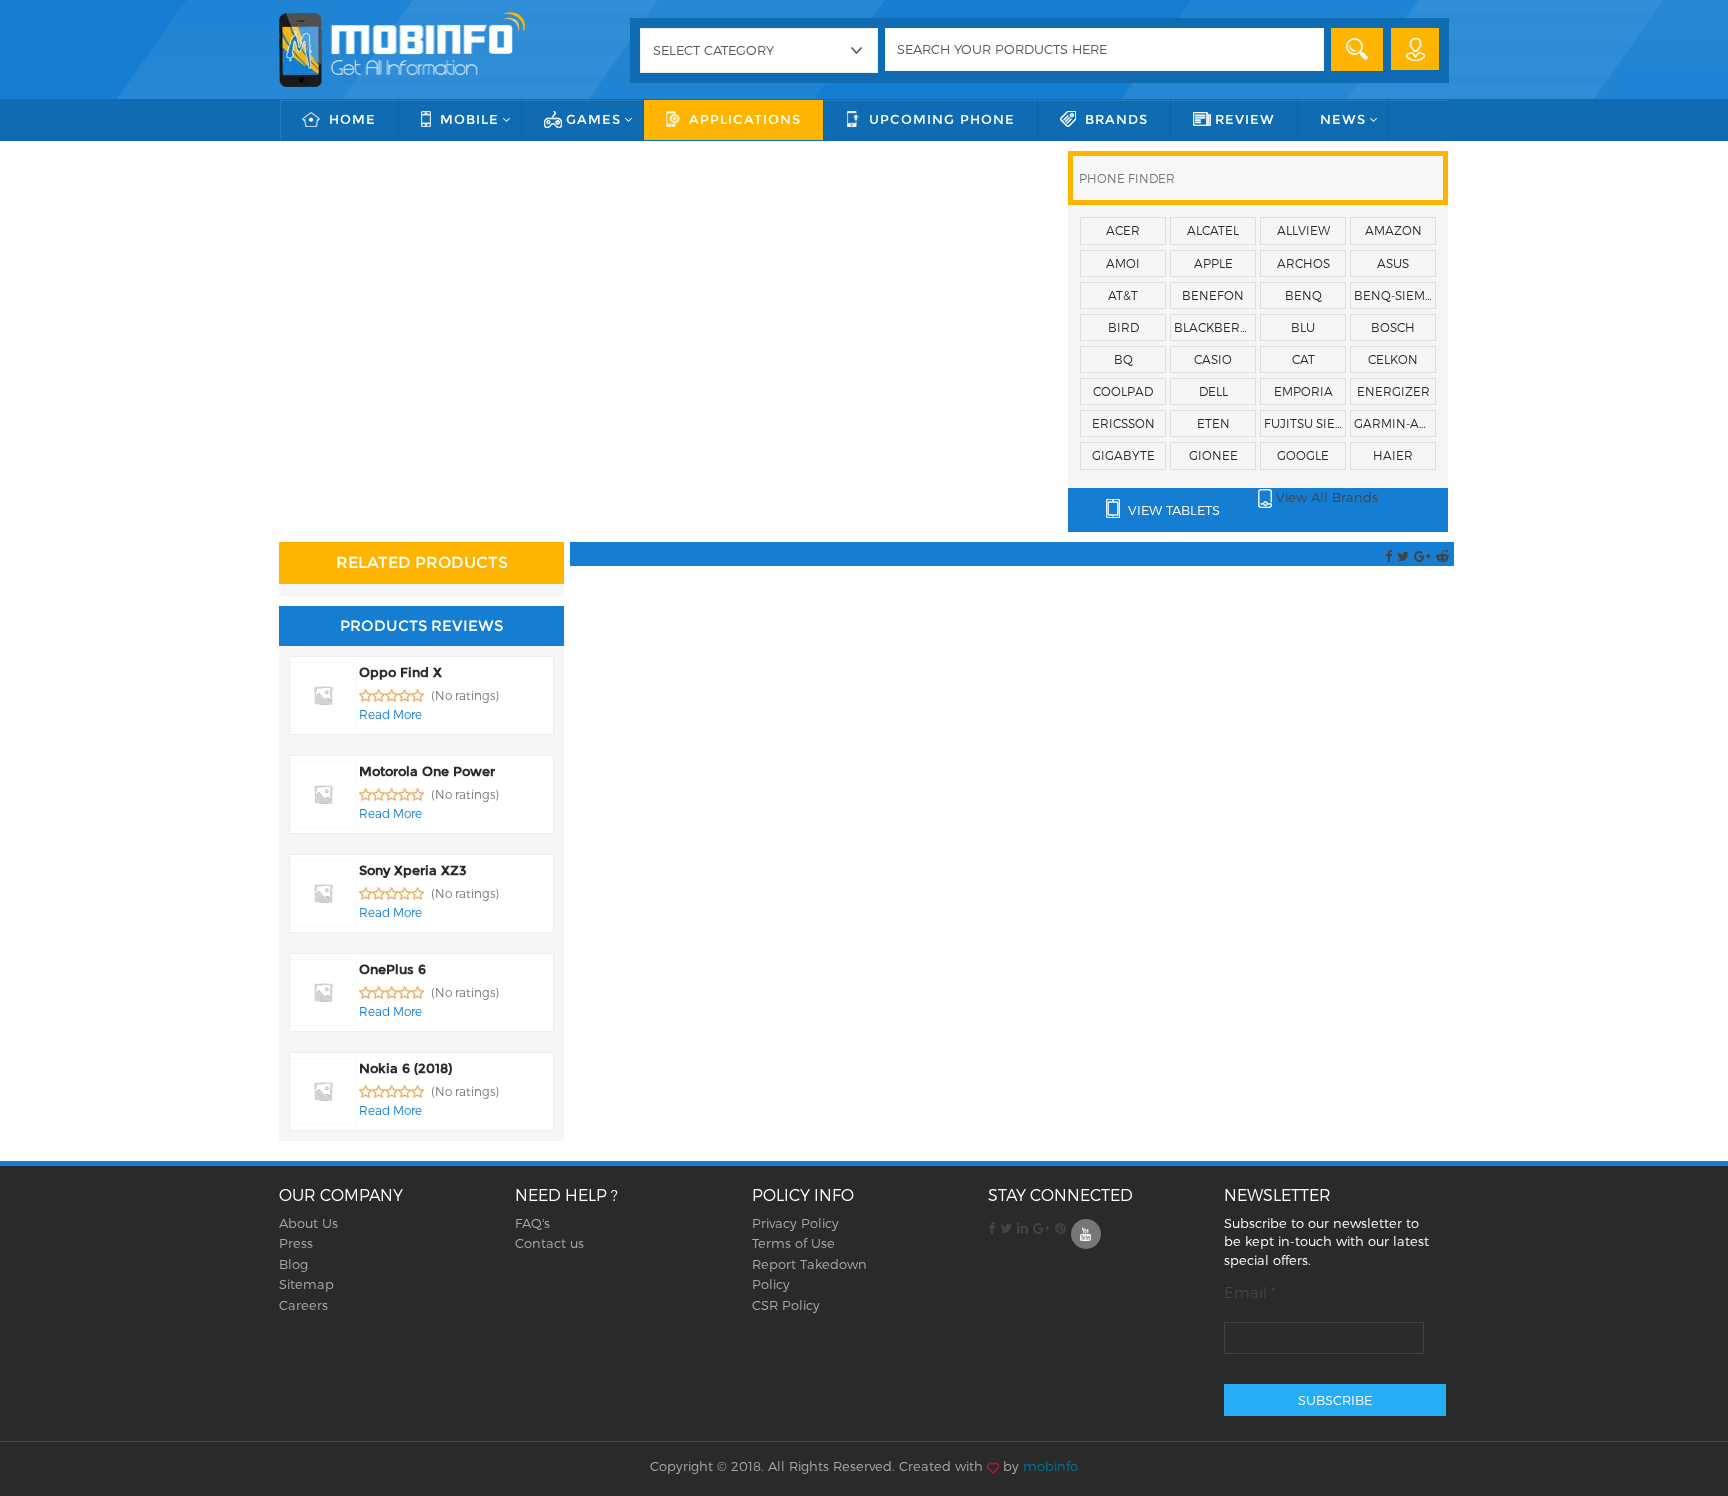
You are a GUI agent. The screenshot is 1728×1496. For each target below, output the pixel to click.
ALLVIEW (1303, 230)
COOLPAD (1123, 391)
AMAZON (1393, 230)
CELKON (1393, 359)
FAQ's (532, 1223)
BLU (1303, 327)
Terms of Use (793, 1243)
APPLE (1213, 263)
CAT (1303, 359)
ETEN (1213, 423)
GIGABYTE (1123, 455)
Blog (293, 1264)
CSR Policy (786, 1305)
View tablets (1172, 510)
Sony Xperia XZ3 (413, 870)
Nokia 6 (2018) (405, 1068)
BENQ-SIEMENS (1395, 295)
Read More (390, 714)
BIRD (1123, 327)
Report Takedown (809, 1264)
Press (296, 1243)
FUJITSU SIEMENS (1305, 423)
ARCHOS (1303, 263)
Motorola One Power (427, 771)
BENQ (1303, 295)
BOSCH (1393, 327)
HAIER (1393, 455)
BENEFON (1213, 295)
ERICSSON (1123, 423)
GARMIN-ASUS (1395, 423)
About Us (308, 1223)
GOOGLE (1303, 455)
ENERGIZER (1393, 391)
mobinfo (1050, 1466)
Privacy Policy (795, 1223)
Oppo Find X (400, 672)
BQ (1123, 359)
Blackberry (1215, 327)
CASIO (1213, 359)
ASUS (1393, 263)
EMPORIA (1303, 391)
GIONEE (1213, 455)
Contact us (549, 1243)
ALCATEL (1213, 230)
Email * (1250, 1292)
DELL (1213, 391)
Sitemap (306, 1284)
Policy (771, 1284)
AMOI (1123, 263)
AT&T (1123, 295)
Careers (303, 1305)
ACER (1123, 230)
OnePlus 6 (392, 969)
